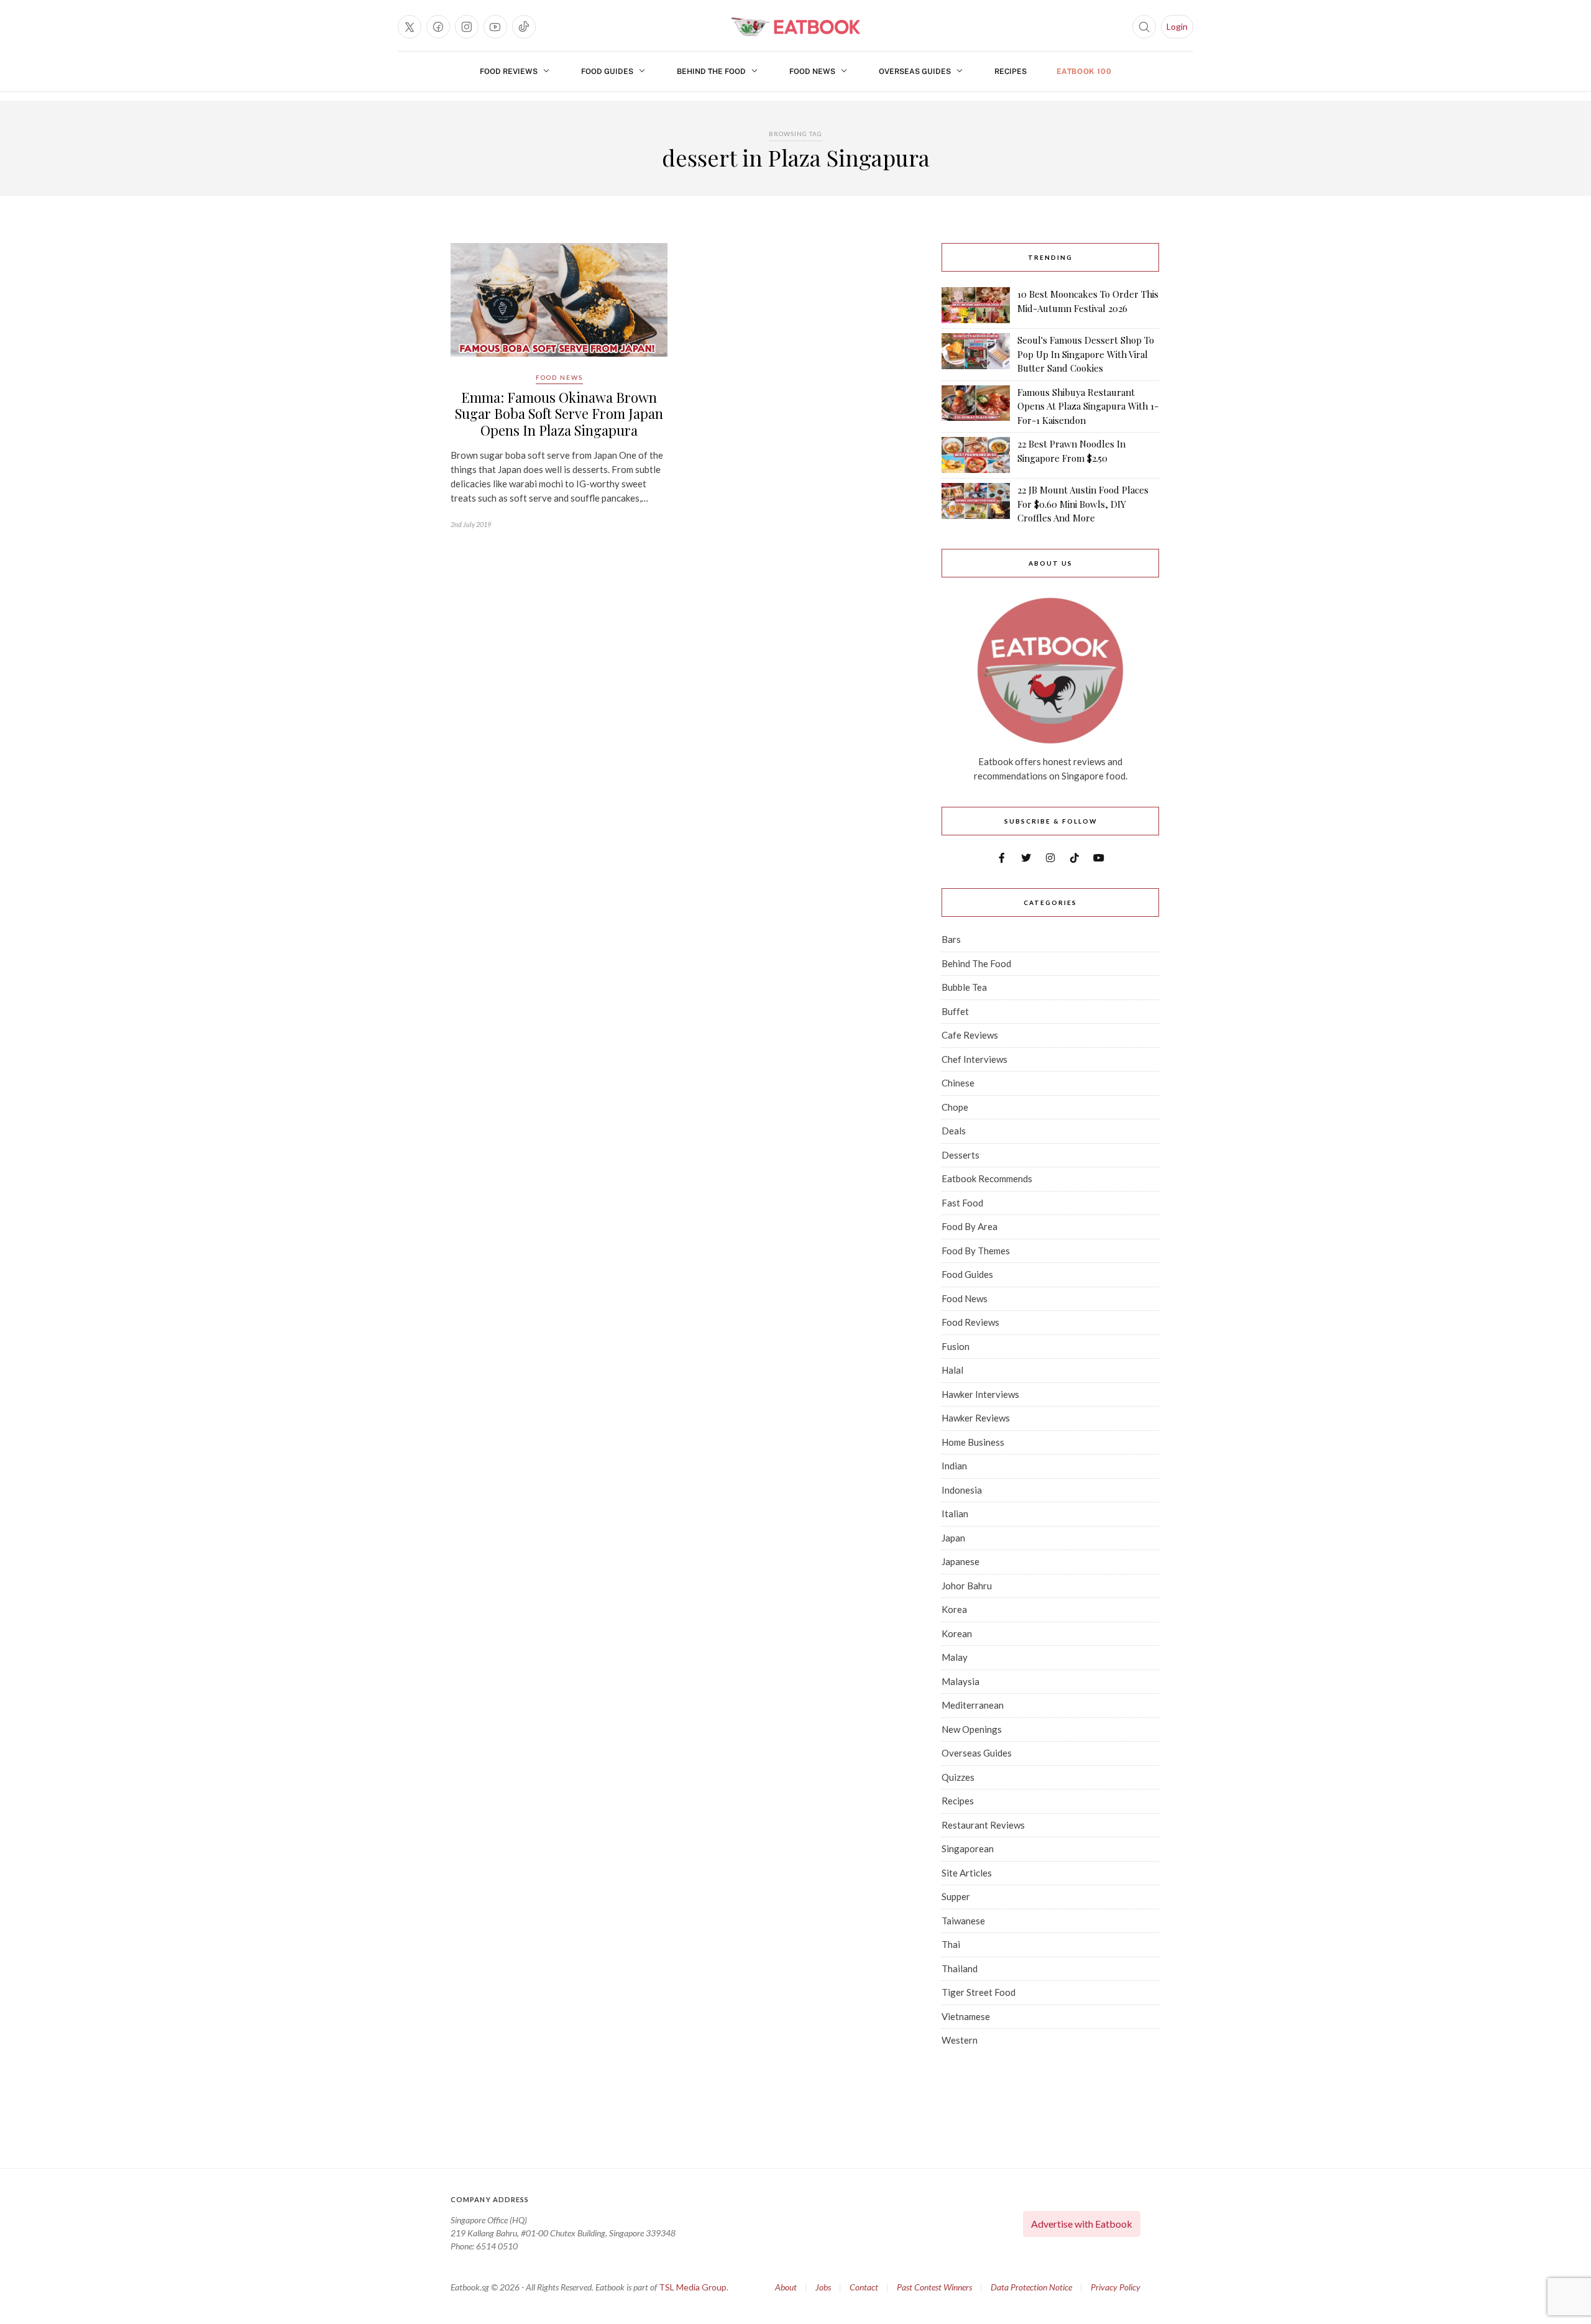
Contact (864, 2287)
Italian (955, 1513)
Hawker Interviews (980, 1394)
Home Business (973, 1442)
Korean (957, 1633)
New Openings (972, 1729)
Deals (954, 1131)
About (786, 2287)
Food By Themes (976, 1251)
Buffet (955, 1011)
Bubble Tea (964, 987)
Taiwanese (963, 1921)
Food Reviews (509, 71)
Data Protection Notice (1031, 2287)
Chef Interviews (974, 1059)
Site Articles (967, 1873)
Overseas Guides (915, 71)
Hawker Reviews (976, 1418)
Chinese (958, 1083)
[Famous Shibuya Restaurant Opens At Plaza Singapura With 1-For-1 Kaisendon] (976, 406)
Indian (954, 1466)
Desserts (961, 1155)
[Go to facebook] (438, 27)
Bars (951, 939)
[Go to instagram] (467, 27)
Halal (952, 1370)
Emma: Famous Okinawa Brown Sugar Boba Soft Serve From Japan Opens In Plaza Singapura (559, 414)
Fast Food (962, 1203)
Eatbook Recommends (987, 1178)
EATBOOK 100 (1084, 71)
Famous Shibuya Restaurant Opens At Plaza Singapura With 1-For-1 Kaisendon (1088, 406)
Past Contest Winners (934, 2287)
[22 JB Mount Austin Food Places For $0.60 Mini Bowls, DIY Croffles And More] (976, 504)
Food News (812, 71)
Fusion (956, 1346)
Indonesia (962, 1490)
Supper (956, 1896)
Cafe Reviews (970, 1035)
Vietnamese (966, 2016)
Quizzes (958, 1777)
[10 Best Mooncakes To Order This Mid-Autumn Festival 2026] (976, 305)
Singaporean (968, 1849)
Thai (951, 1944)
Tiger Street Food (979, 1992)
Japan (953, 1538)
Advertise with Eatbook (1082, 2224)
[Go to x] (410, 27)
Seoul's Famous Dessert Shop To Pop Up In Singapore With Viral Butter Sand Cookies (1086, 354)
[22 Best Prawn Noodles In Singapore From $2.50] (976, 455)
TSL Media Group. (694, 2287)
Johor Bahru (967, 1586)
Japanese (961, 1561)
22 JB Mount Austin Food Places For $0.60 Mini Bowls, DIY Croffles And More (1083, 504)
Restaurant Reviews (983, 1825)
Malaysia (961, 1681)
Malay (955, 1657)
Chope (955, 1107)
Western (960, 2040)
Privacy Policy (1116, 2287)
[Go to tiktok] (524, 27)
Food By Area (970, 1226)
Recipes (1011, 71)
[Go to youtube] (495, 27)
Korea (954, 1609)
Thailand (960, 1968)
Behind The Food (711, 71)
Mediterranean (973, 1705)
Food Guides (607, 71)
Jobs (823, 2287)
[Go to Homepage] (795, 27)
